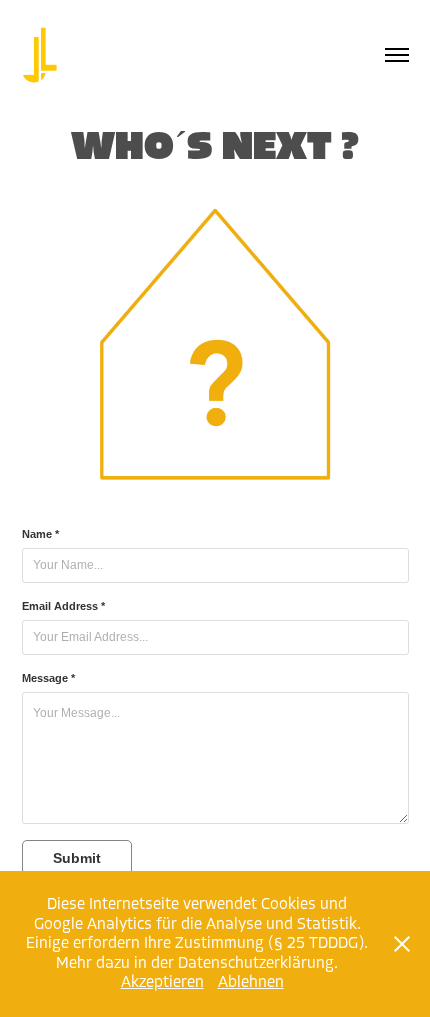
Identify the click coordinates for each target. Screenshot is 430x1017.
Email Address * (63, 606)
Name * (40, 534)
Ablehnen (251, 982)
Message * (48, 678)
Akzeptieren (162, 982)
